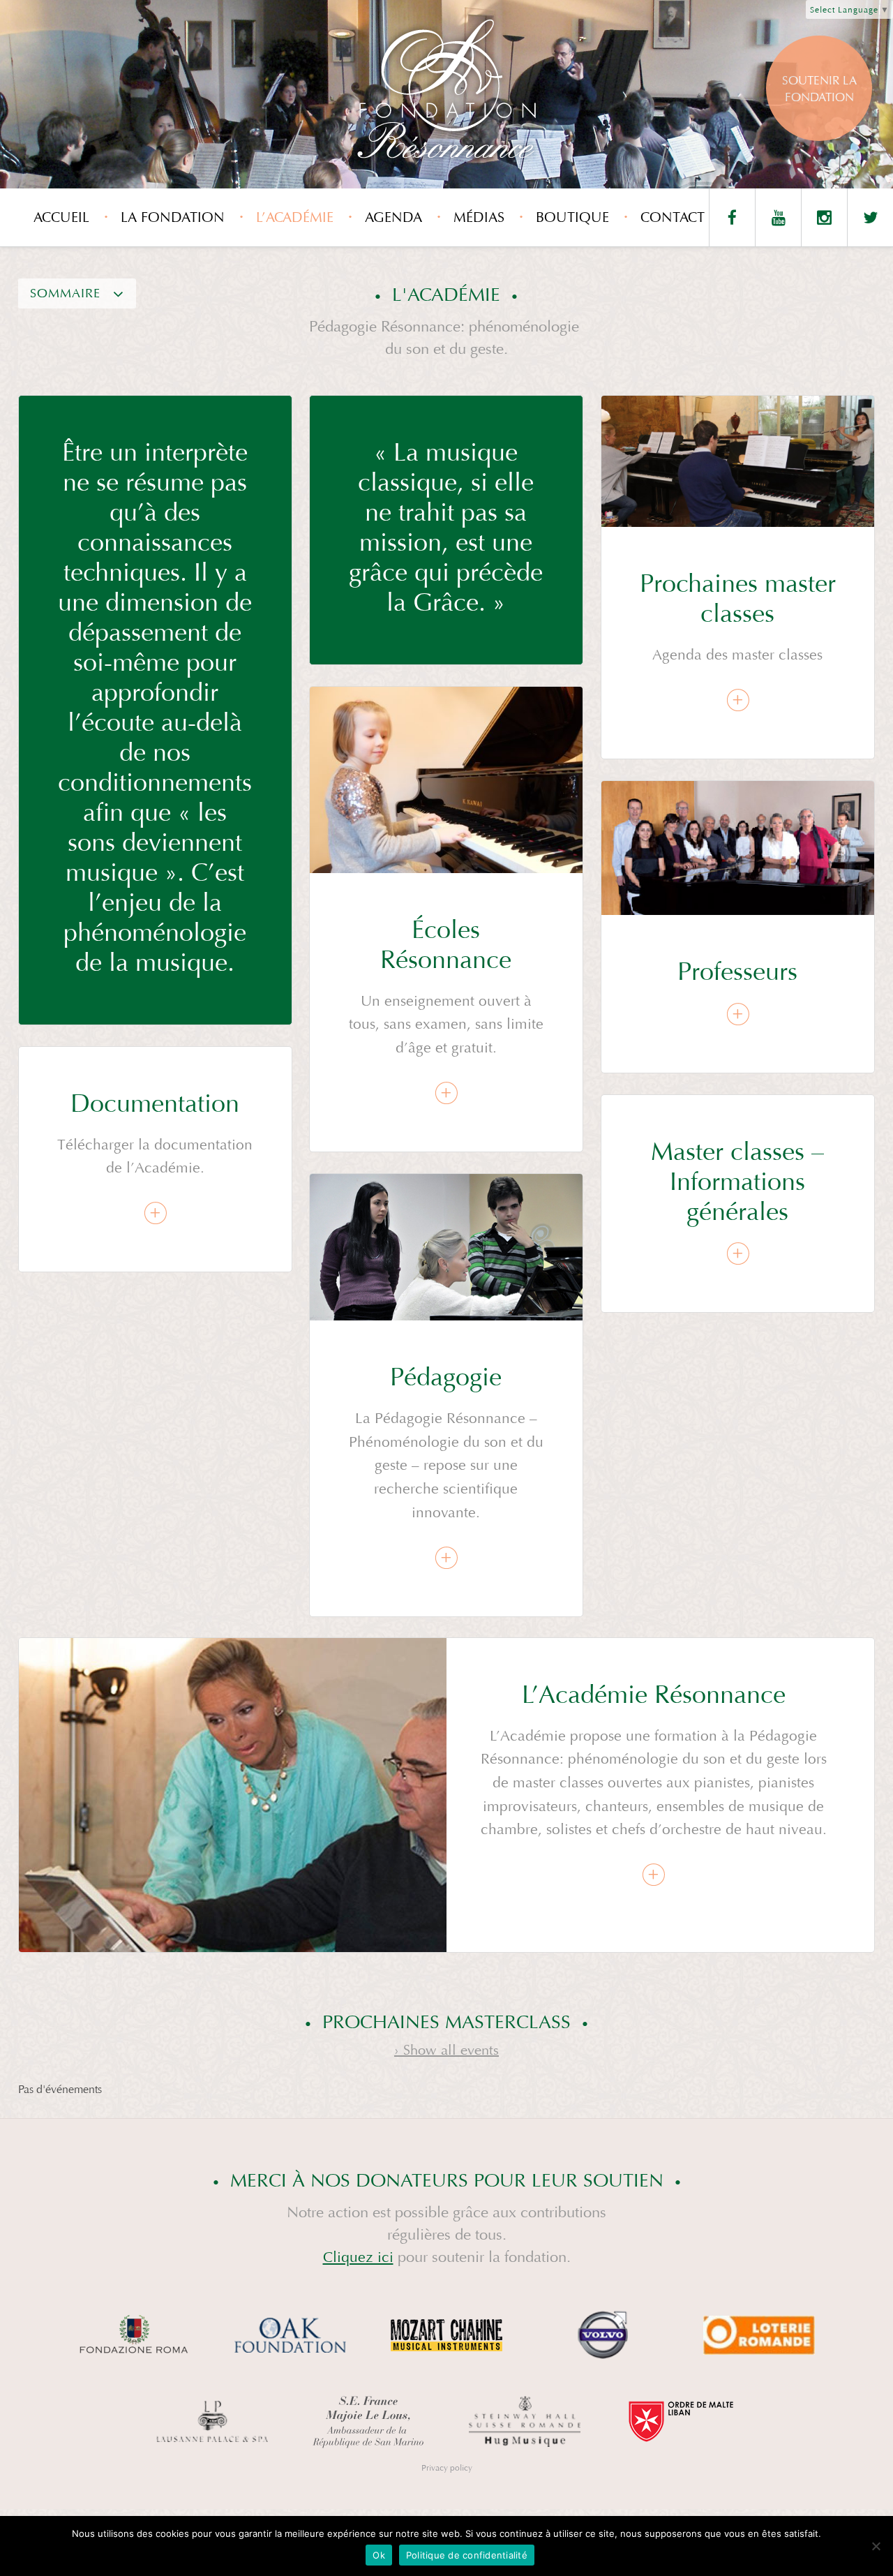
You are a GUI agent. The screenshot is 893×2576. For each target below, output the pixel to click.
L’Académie (295, 217)
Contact (673, 217)
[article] (738, 578)
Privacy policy (447, 2468)
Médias (479, 217)
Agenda (393, 217)
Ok (379, 2555)
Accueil (61, 217)
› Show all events (446, 2050)
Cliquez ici (358, 2257)
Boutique (572, 217)
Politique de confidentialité (467, 2555)
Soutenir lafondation (819, 89)
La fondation (173, 217)
